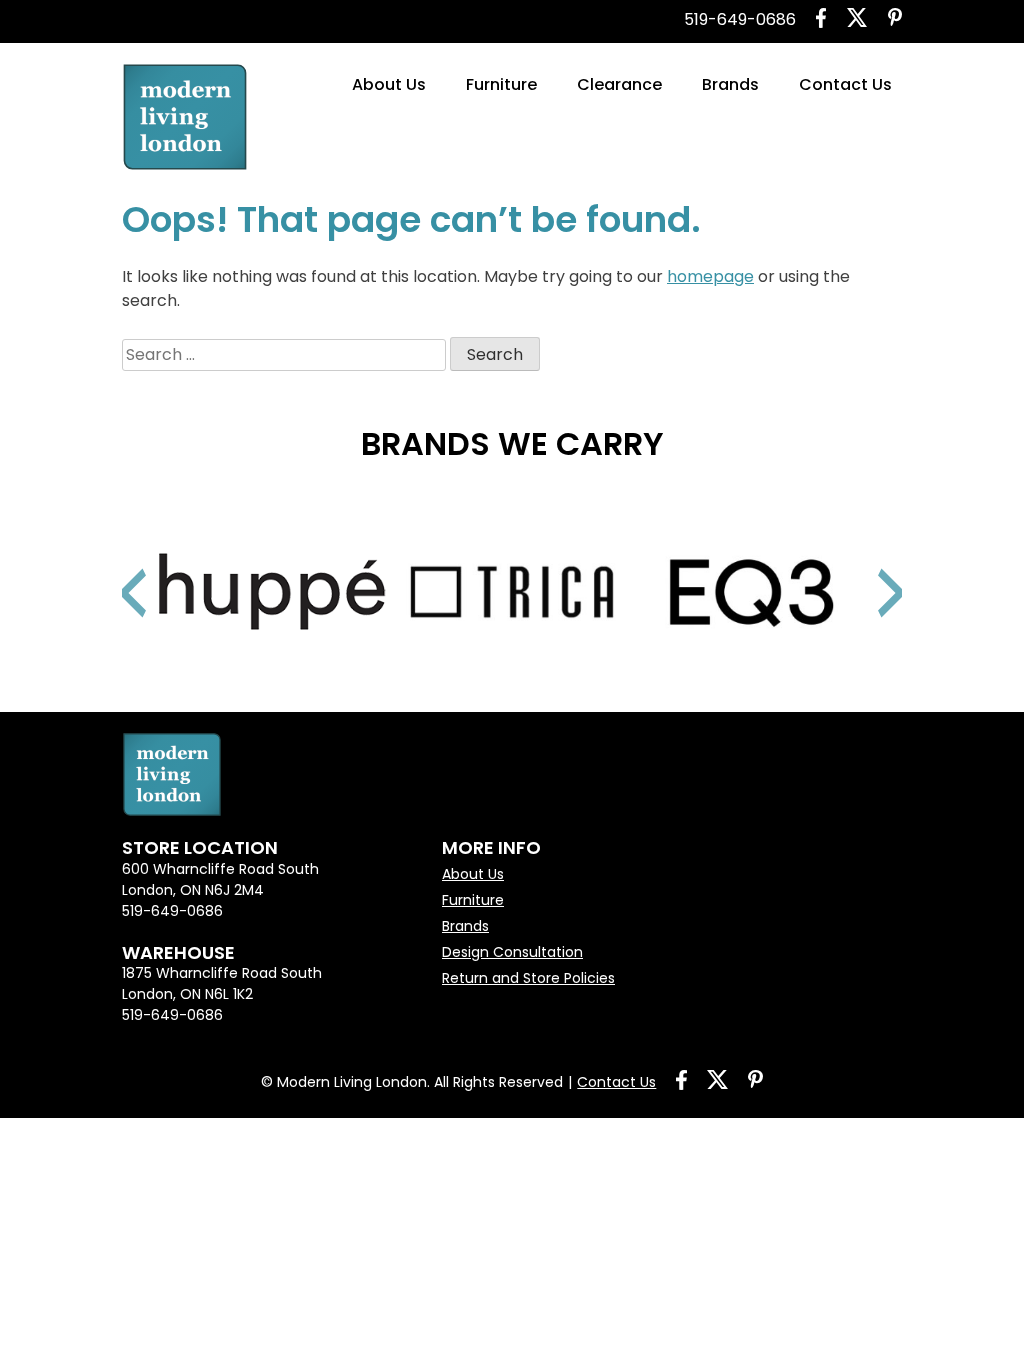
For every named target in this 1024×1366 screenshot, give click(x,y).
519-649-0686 (740, 19)
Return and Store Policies (528, 978)
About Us (389, 84)
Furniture (501, 84)
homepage (710, 276)
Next (867, 568)
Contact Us (845, 84)
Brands (730, 84)
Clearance (619, 84)
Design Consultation (512, 952)
